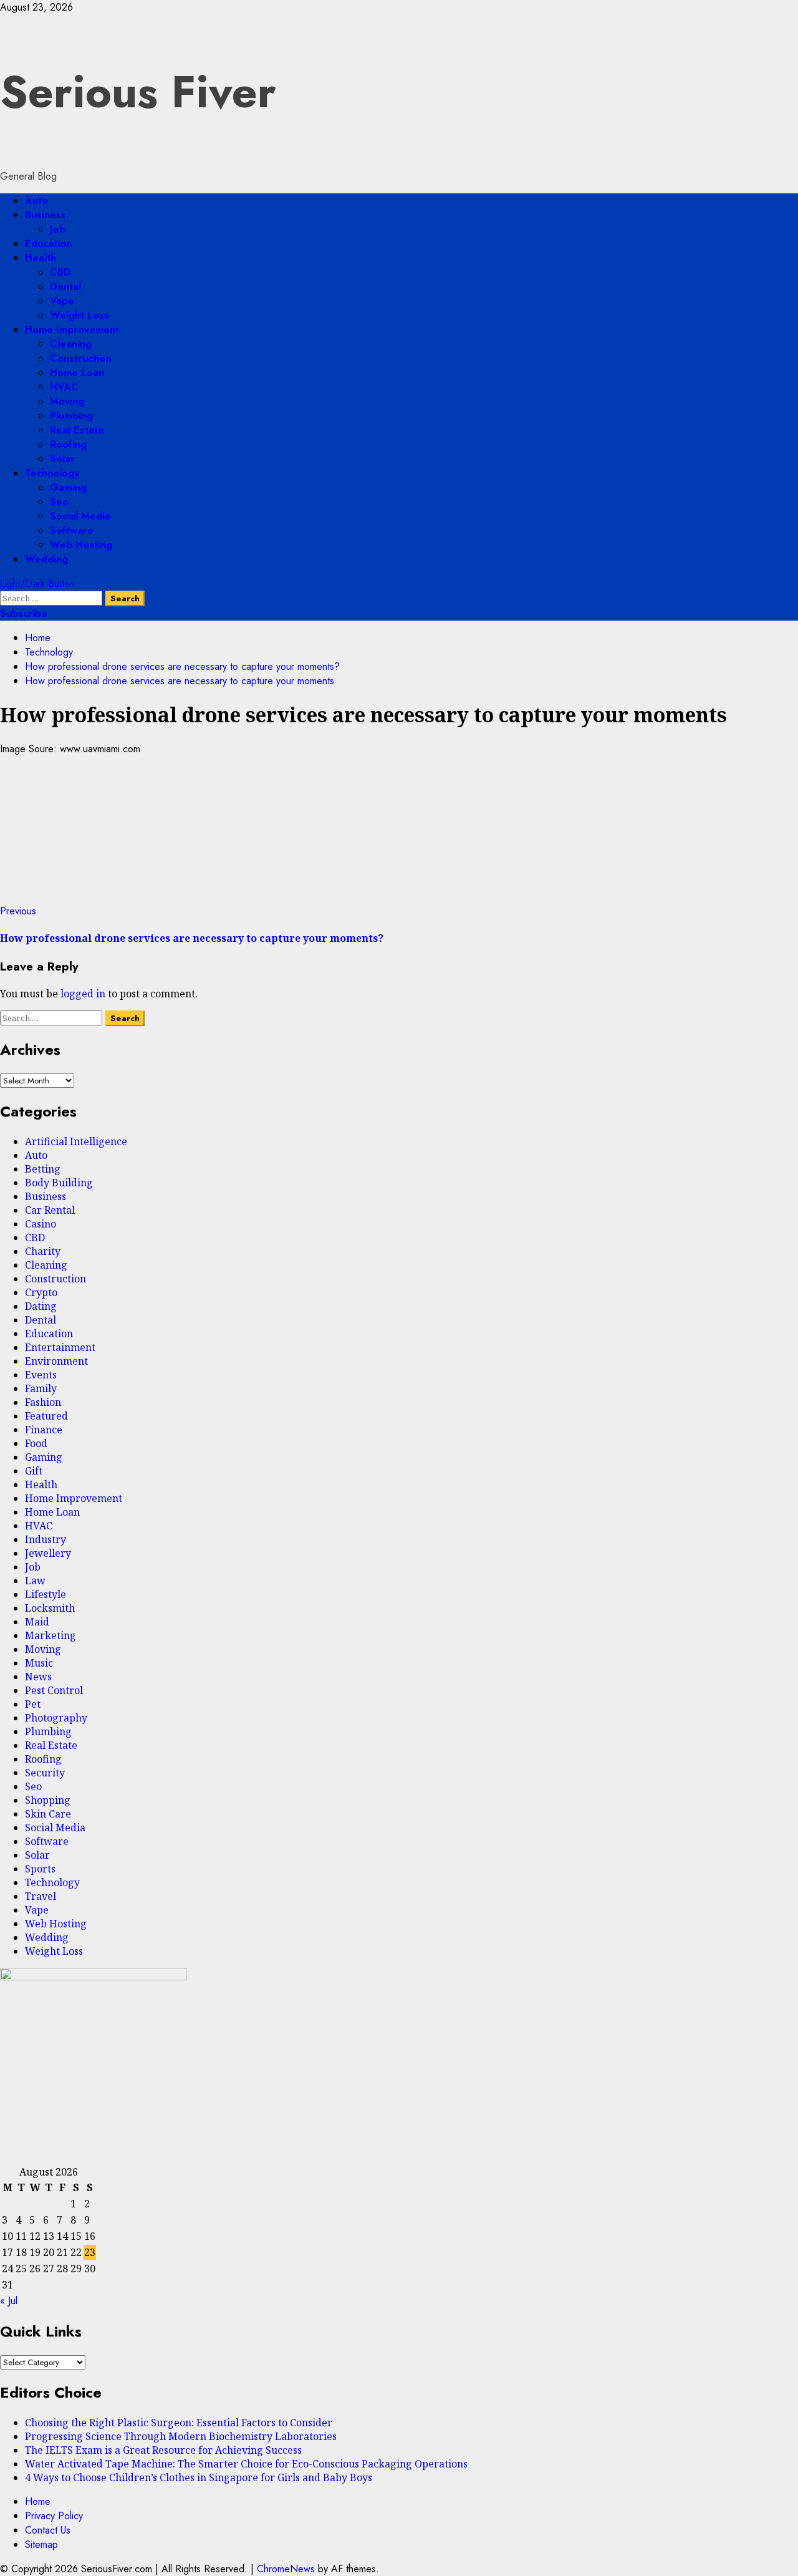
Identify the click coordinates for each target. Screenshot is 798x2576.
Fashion (43, 1402)
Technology (52, 473)
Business (46, 215)
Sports (40, 1869)
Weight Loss (79, 315)
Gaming (68, 487)
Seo (59, 502)
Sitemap (41, 2545)
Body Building (59, 1183)
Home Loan (77, 373)
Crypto (41, 1292)
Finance (44, 1430)
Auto (36, 201)
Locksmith (50, 1608)
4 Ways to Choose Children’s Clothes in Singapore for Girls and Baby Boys (199, 2477)
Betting (43, 1169)
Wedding (46, 559)
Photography (56, 1718)
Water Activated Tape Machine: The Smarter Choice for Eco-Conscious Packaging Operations (246, 2464)
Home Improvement (72, 330)
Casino (41, 1224)
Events (41, 1375)
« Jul (9, 2301)
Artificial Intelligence (76, 1141)
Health (41, 258)
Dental (65, 287)
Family (41, 1388)
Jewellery (48, 1553)
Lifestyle (46, 1594)
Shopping (48, 1800)
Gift (34, 1471)
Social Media (80, 516)
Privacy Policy (54, 2516)
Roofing (68, 444)
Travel (41, 1896)
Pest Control (54, 1690)
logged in (83, 994)
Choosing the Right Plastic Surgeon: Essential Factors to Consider (179, 2423)
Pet (33, 1704)
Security (45, 1773)
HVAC (64, 387)
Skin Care (48, 1814)
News (38, 1677)
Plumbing (71, 416)
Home (38, 2501)
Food (36, 1443)
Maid (37, 1622)
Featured (46, 1416)
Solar (62, 459)
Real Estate (77, 430)
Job (58, 229)
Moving (67, 401)
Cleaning (71, 344)
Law (35, 1581)
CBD (60, 272)
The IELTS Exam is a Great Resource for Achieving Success (163, 2450)
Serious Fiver (138, 92)
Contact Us (48, 2530)
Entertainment (60, 1347)
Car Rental (50, 1210)
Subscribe (24, 613)
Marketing (50, 1635)
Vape (62, 301)
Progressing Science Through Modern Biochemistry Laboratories (181, 2436)
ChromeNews (286, 2569)
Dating (41, 1306)
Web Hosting (81, 545)
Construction (80, 358)
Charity (43, 1251)
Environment (56, 1361)
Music (39, 1663)
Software (72, 530)
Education (48, 244)
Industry (46, 1539)
